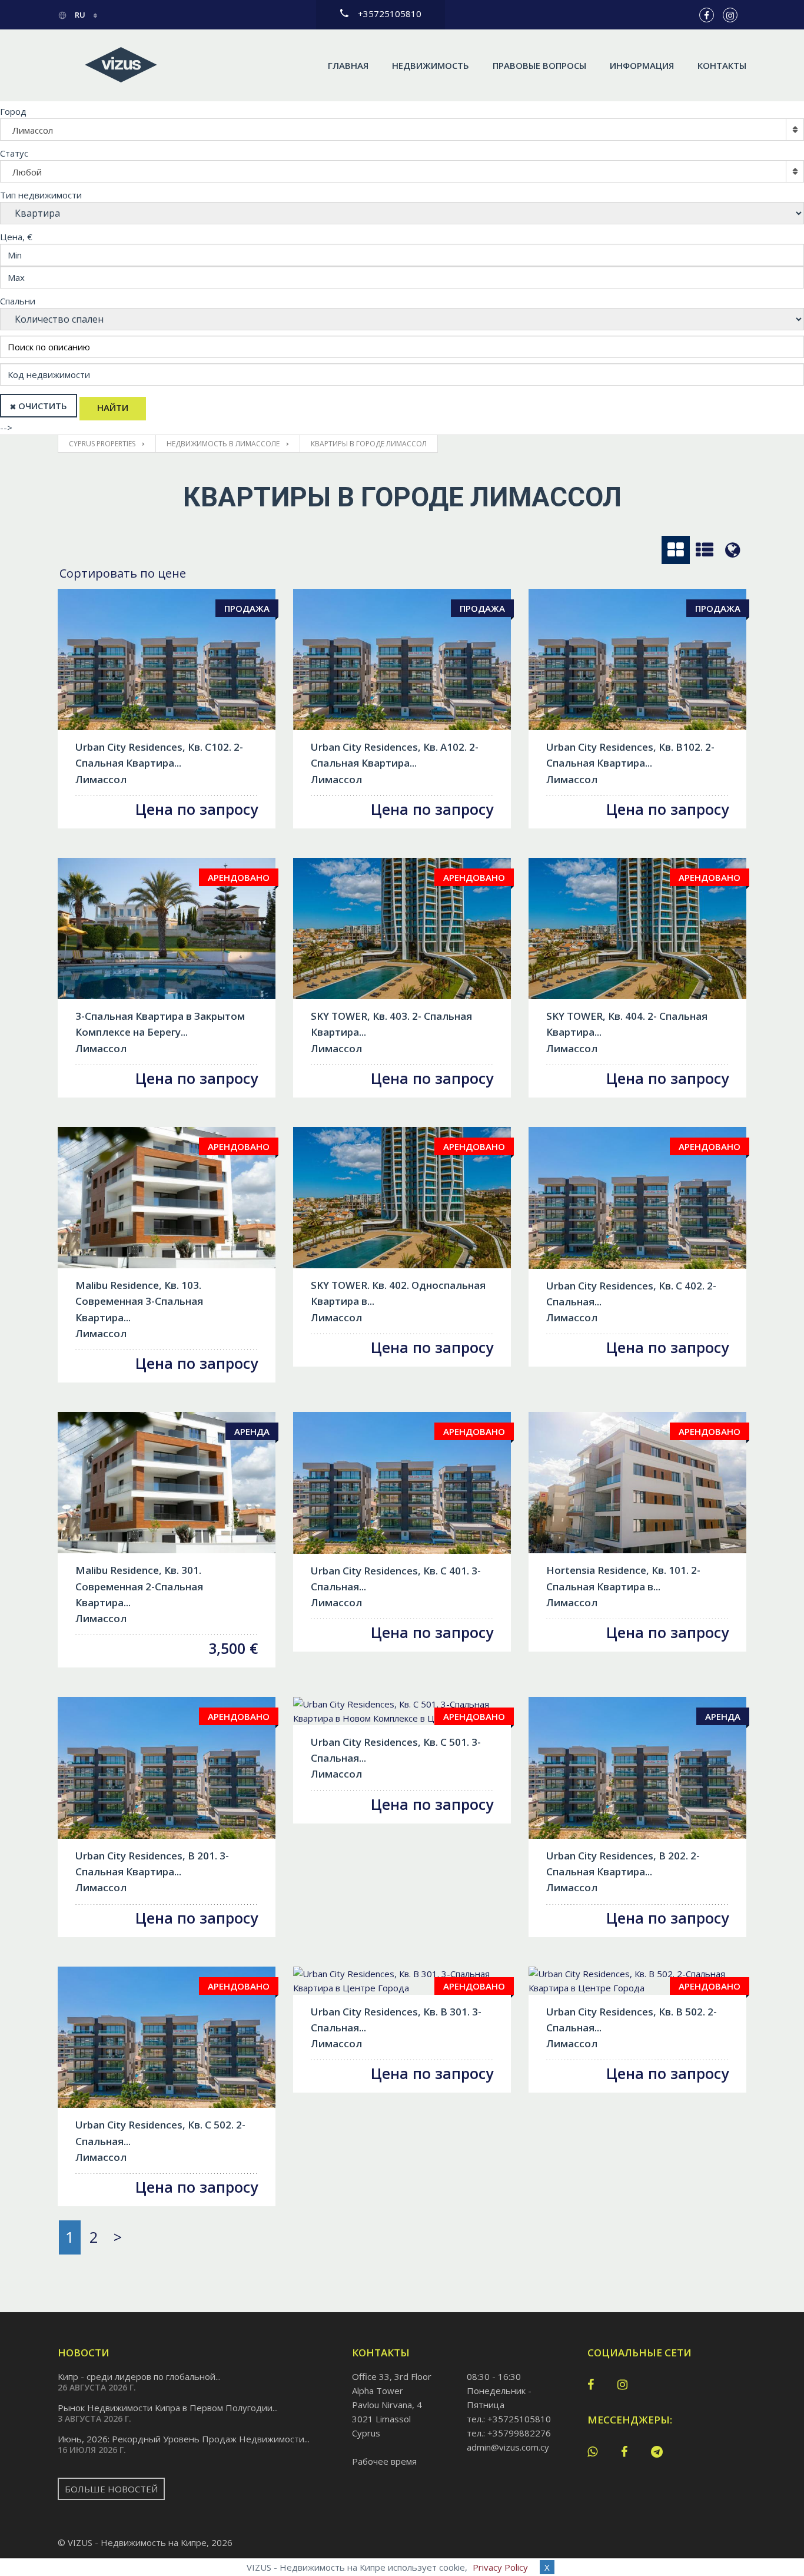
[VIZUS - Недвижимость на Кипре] (121, 65)
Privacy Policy (500, 2567)
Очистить (43, 406)
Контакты (722, 65)
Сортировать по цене (123, 573)
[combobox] (402, 130)
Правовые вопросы (539, 65)
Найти (113, 407)
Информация (642, 65)
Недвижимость (431, 65)
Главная (348, 65)
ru (80, 15)
